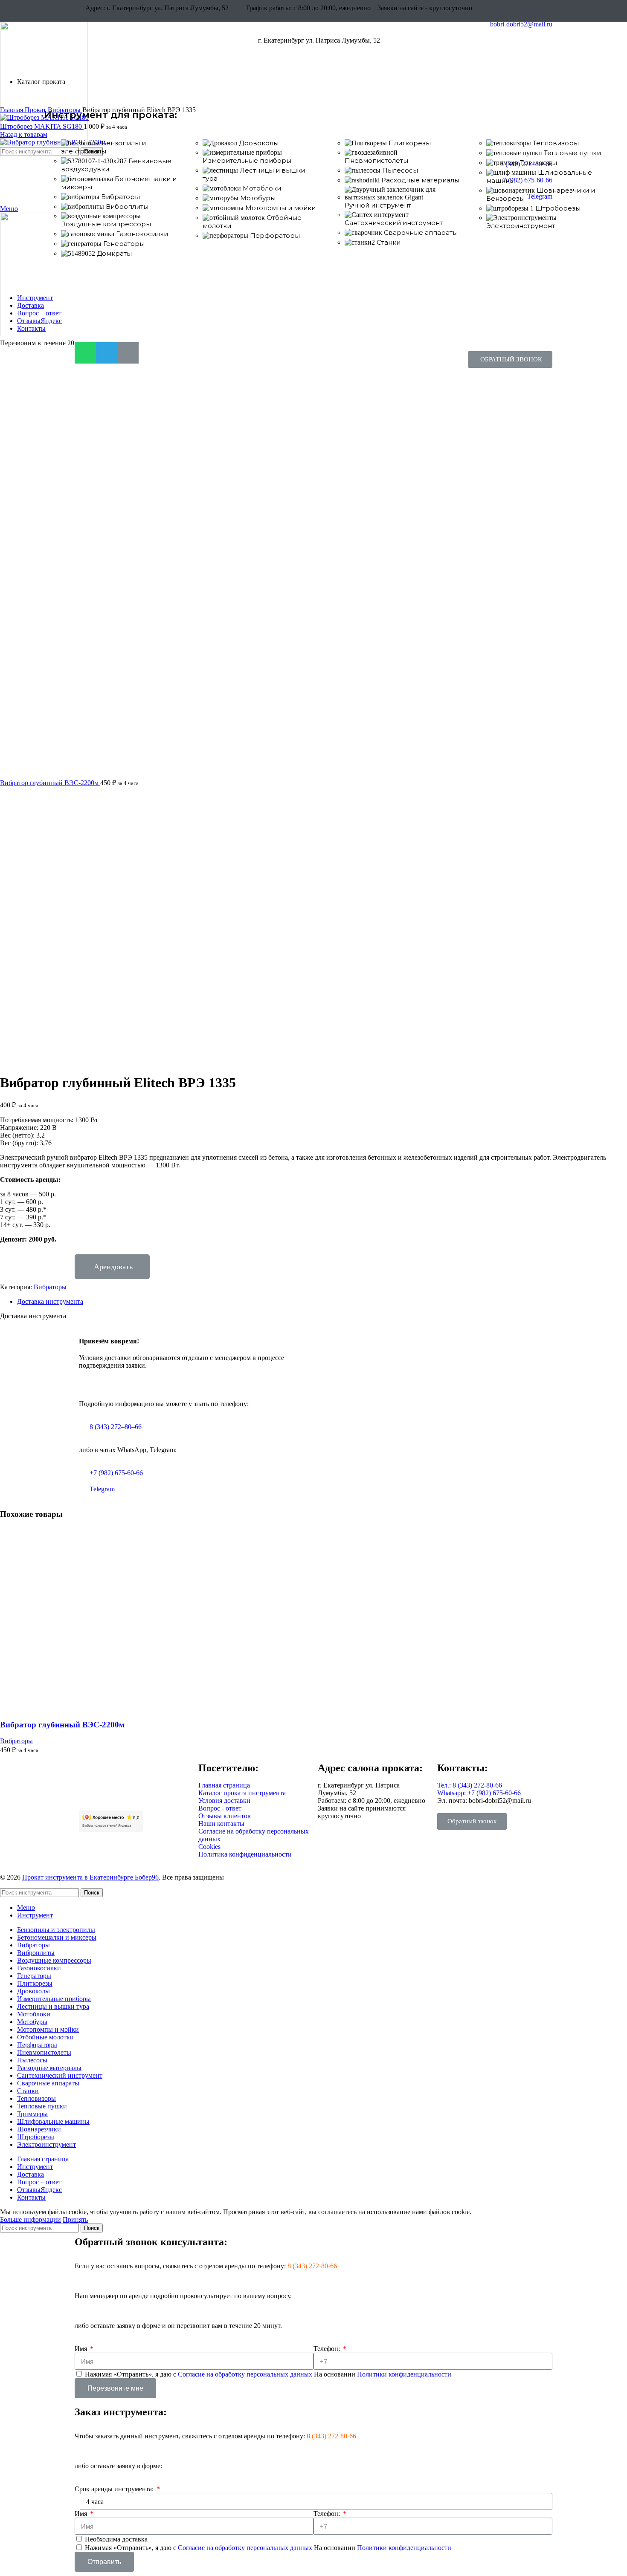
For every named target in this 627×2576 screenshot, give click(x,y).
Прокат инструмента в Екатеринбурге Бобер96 (90, 1877)
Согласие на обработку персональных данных (246, 2374)
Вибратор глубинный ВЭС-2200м (50, 783)
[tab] (322, 1302)
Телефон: (328, 2349)
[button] (510, 360)
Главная (12, 110)
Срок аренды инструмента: (115, 2489)
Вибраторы (50, 1287)
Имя (82, 2349)
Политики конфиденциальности (404, 2374)
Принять (75, 2219)
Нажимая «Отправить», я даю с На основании (268, 2374)
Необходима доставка (116, 2539)
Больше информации (30, 2219)
